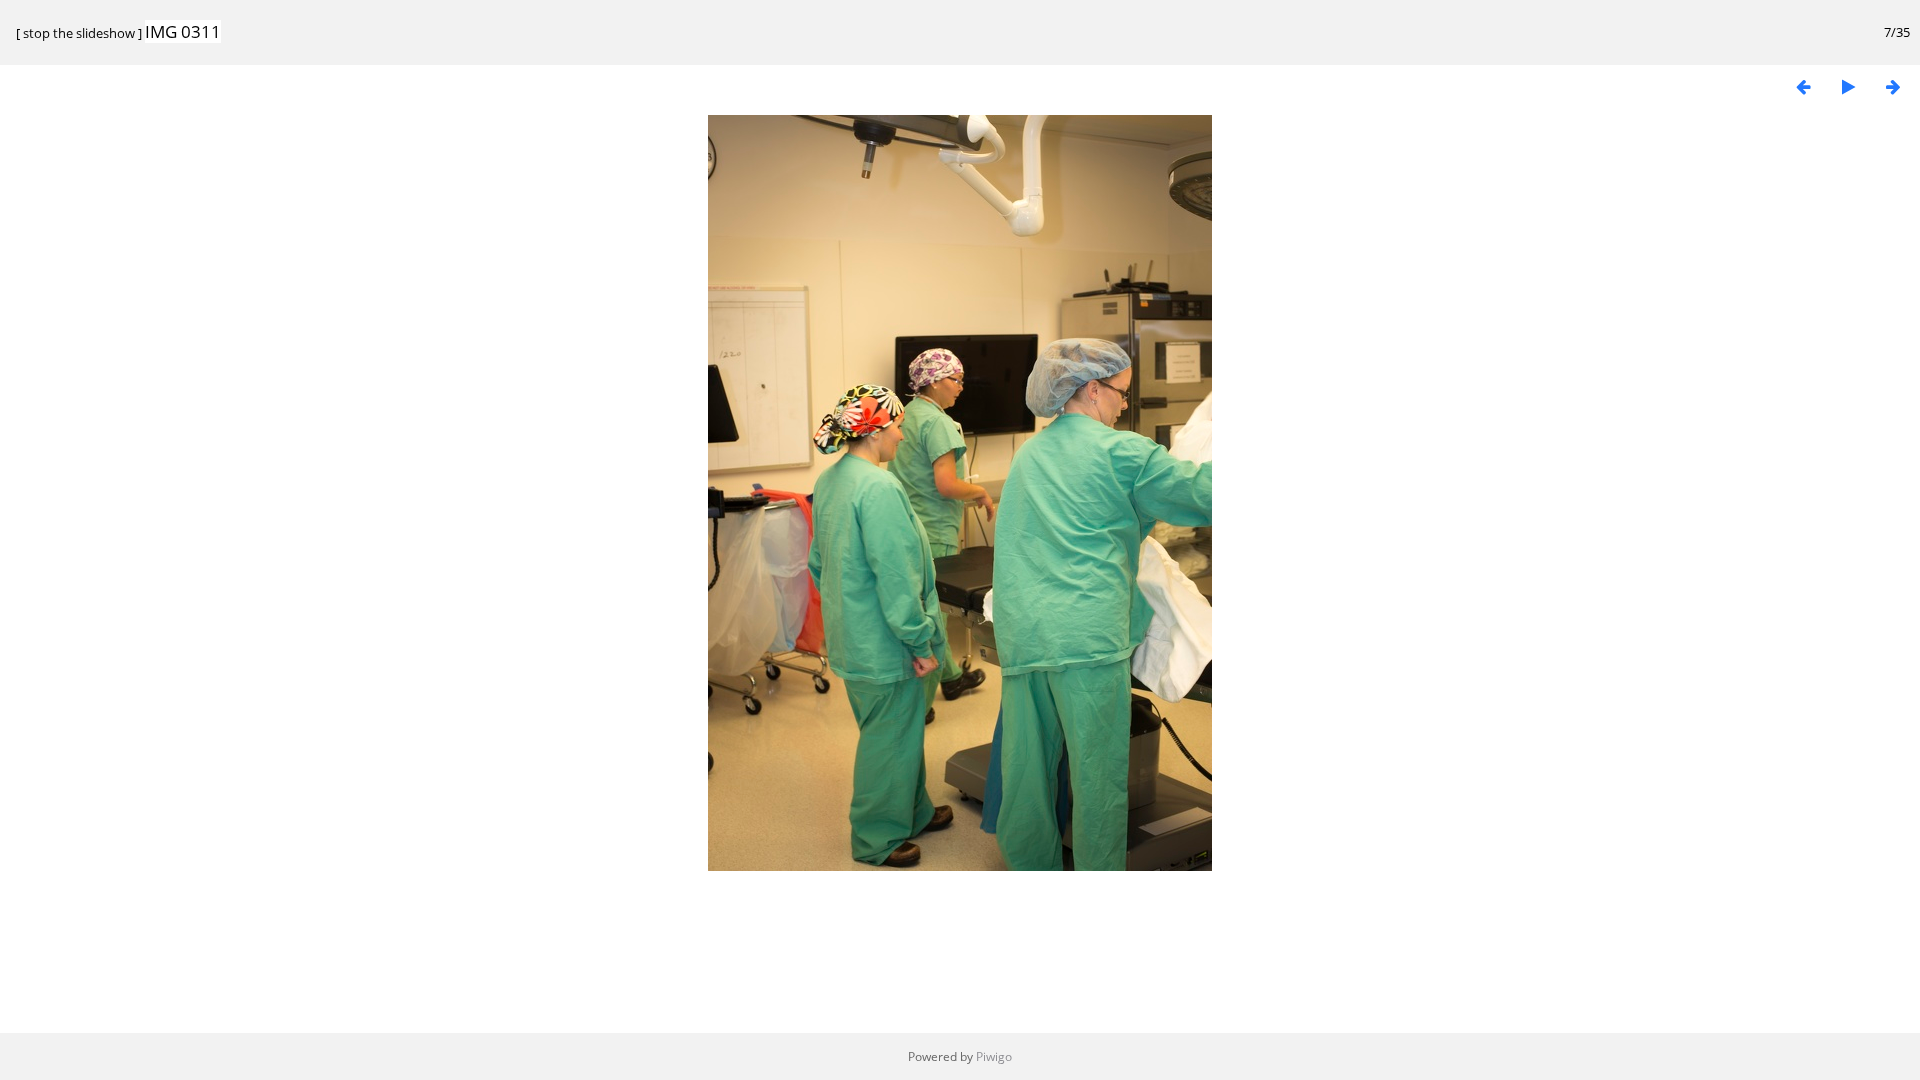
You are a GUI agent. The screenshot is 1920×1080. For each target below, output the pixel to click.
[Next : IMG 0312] (1893, 86)
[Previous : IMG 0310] (1803, 86)
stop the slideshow (79, 33)
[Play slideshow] (1848, 86)
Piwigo (994, 1056)
